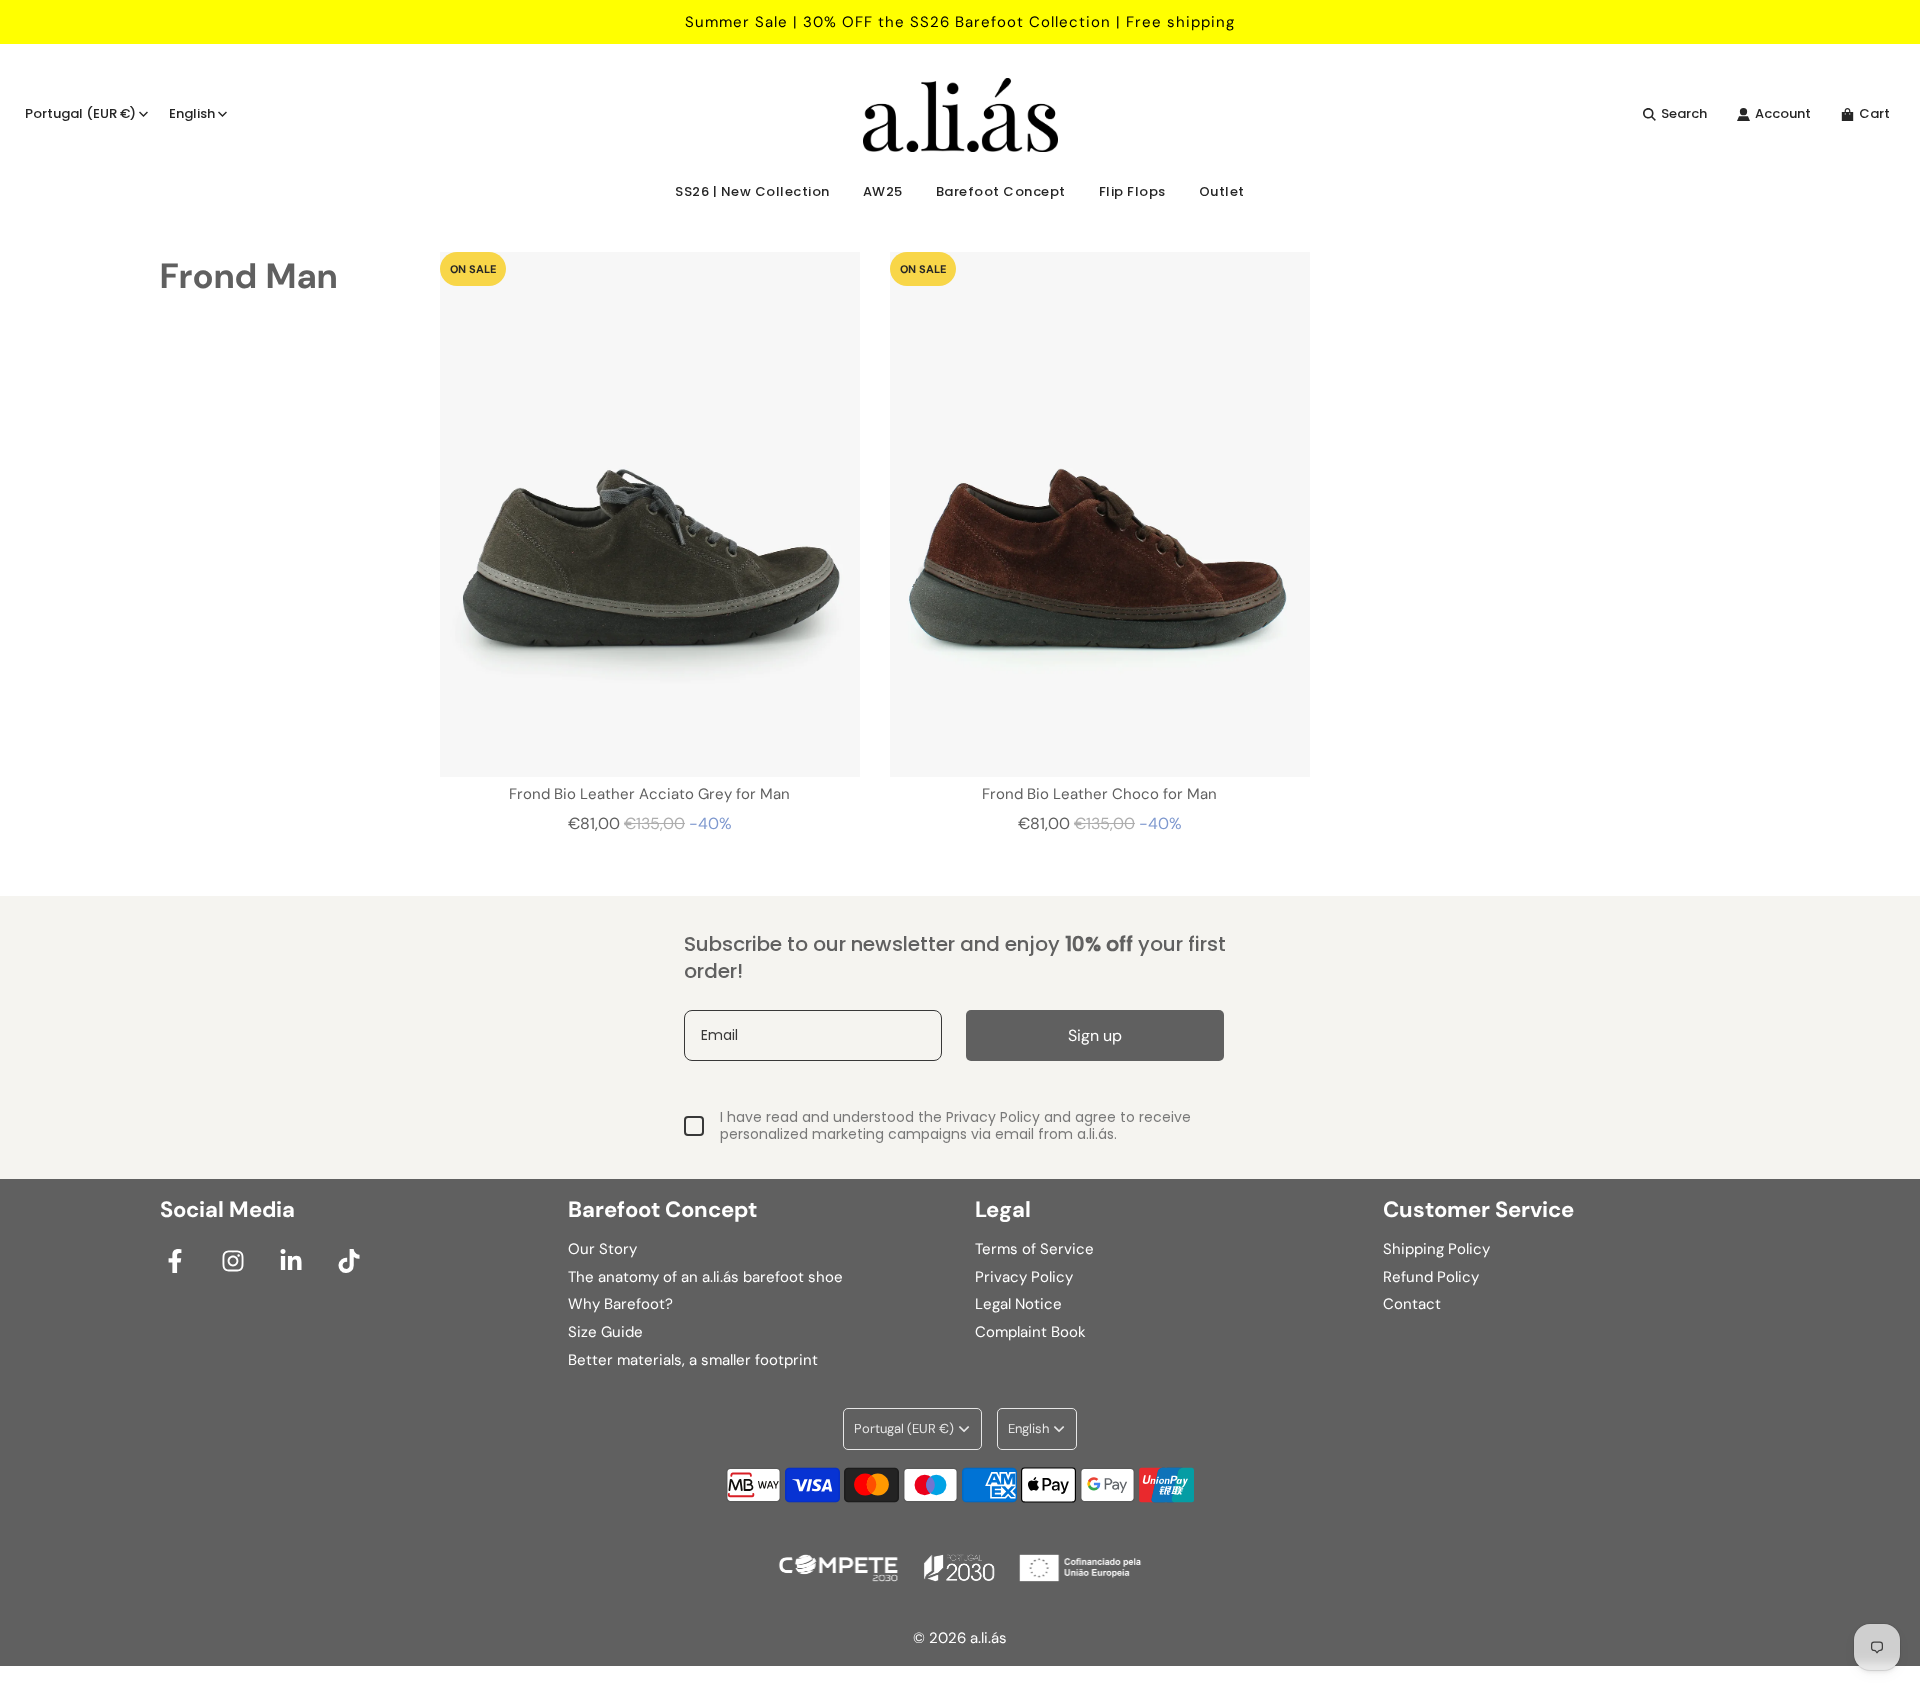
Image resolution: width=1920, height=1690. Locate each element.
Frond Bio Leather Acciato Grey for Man (649, 794)
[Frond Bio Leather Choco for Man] (1100, 514)
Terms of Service (1034, 1249)
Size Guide (605, 1332)
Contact (1412, 1304)
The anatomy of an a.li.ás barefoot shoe (705, 1277)
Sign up (1095, 1035)
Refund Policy (1431, 1277)
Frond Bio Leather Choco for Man (1099, 794)
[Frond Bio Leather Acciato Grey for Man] (650, 514)
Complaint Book (1030, 1332)
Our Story (602, 1249)
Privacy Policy (1024, 1277)
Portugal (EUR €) (80, 113)
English (192, 113)
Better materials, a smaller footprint (693, 1360)
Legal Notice (1018, 1304)
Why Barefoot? (620, 1304)
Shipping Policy (1436, 1249)
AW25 (883, 191)
